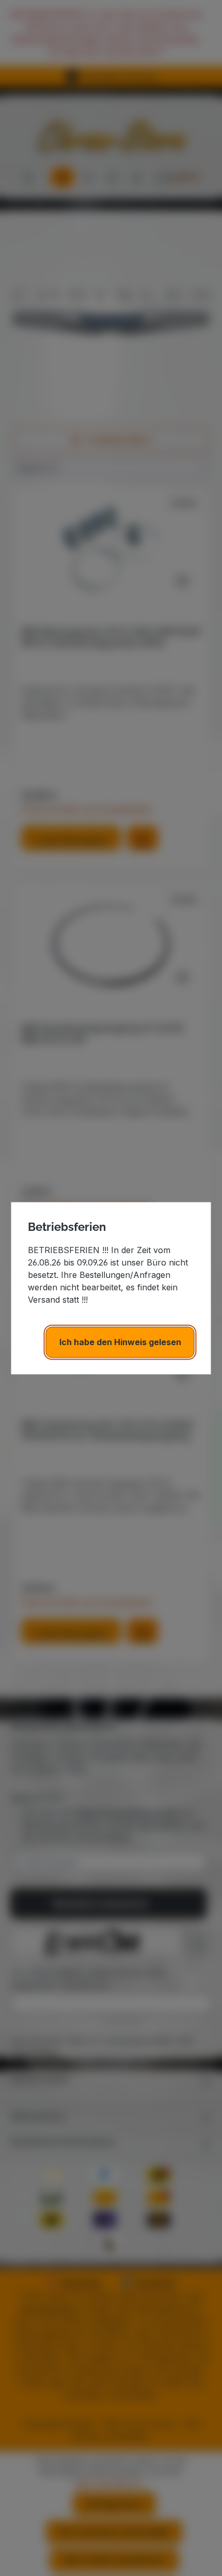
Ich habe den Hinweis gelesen (120, 1342)
